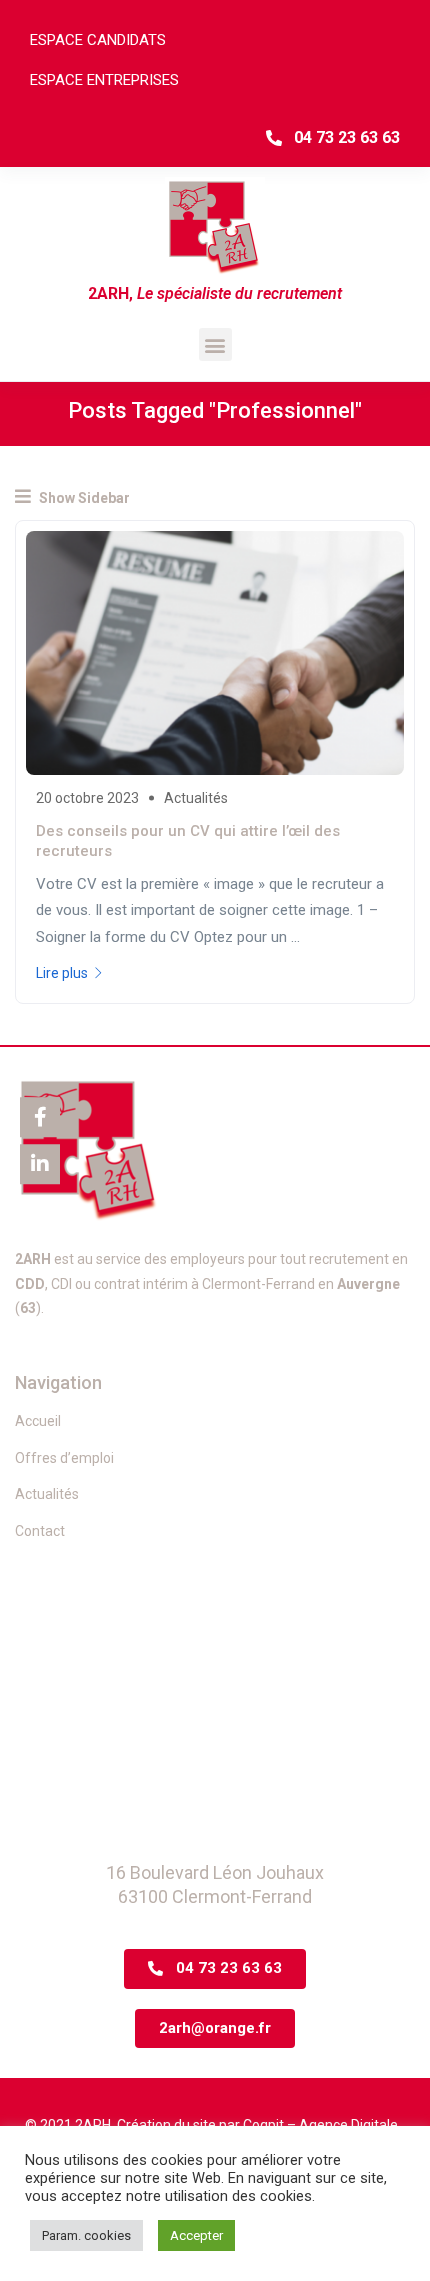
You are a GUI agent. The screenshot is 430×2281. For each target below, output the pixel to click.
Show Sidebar (83, 498)
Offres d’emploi (64, 1458)
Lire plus (62, 973)
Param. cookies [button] (86, 2235)
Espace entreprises (104, 80)
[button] (215, 344)
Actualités (196, 798)
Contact (40, 1531)
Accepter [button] (196, 2235)
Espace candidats (98, 40)
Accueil (38, 1421)
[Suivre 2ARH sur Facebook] (40, 1117)
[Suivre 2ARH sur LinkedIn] (40, 1164)
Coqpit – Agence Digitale (320, 2125)
